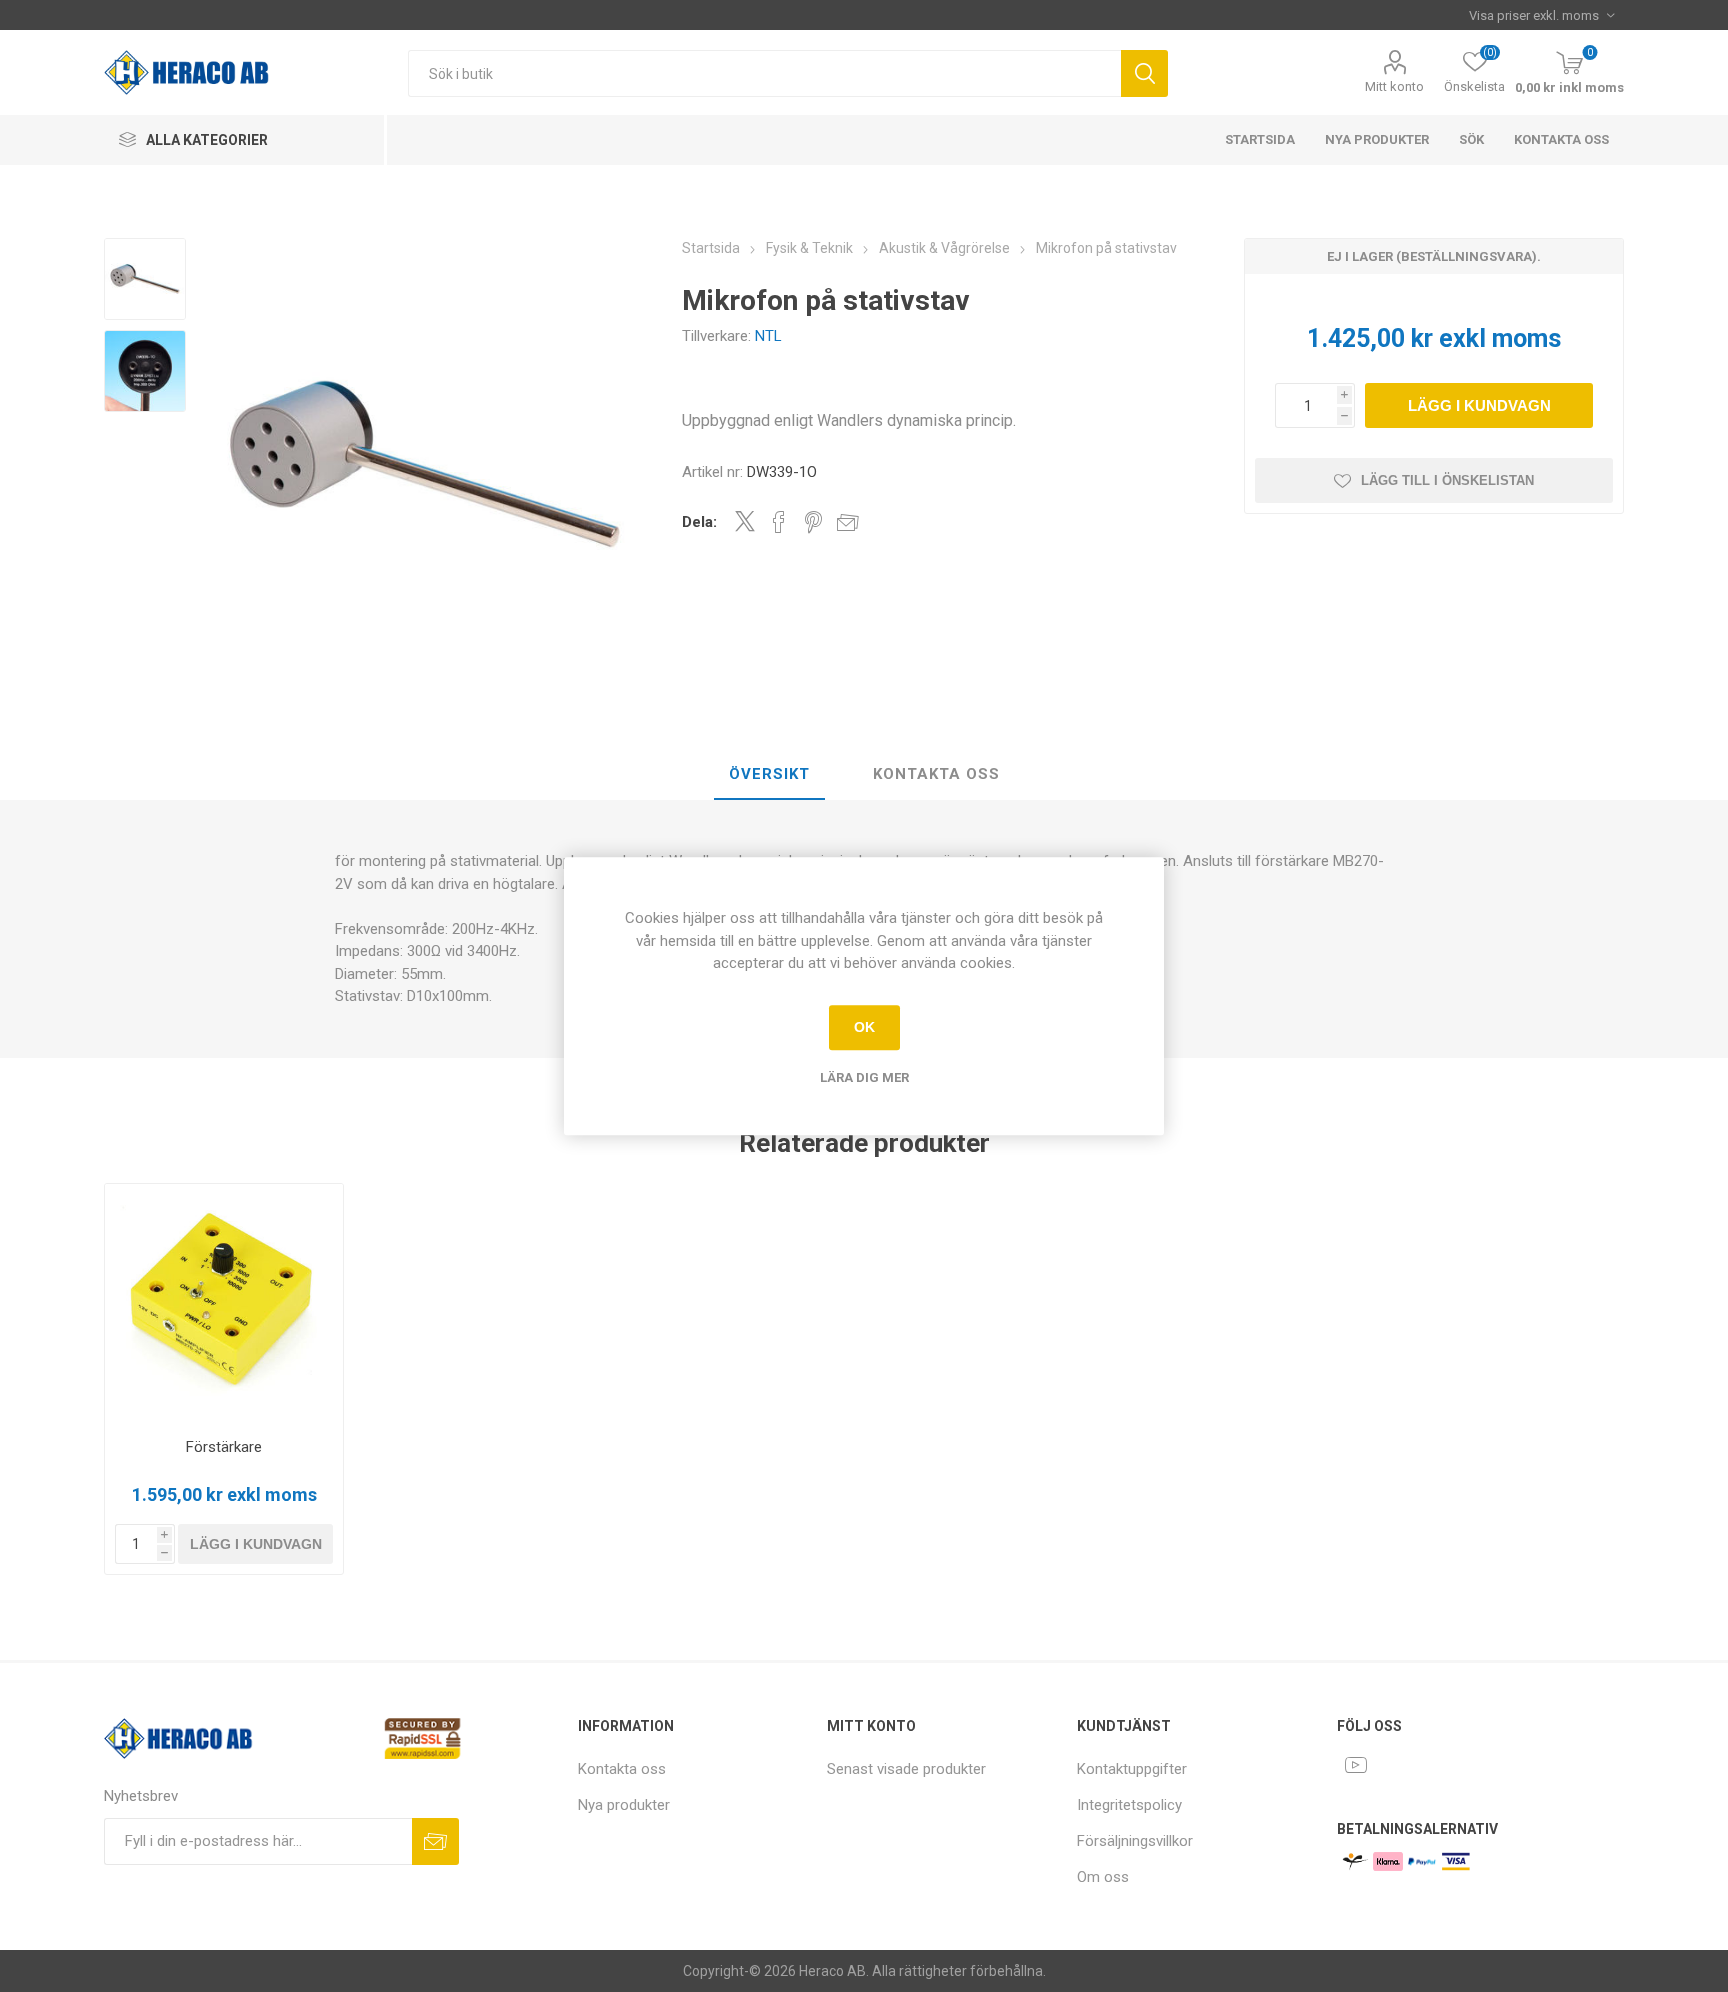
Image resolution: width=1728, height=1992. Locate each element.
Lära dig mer (864, 1077)
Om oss (1103, 1877)
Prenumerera (435, 1841)
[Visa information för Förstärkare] (224, 1303)
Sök (1144, 73)
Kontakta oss (1561, 139)
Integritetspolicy (1129, 1805)
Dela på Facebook (779, 522)
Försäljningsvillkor (1135, 1841)
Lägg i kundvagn (1479, 405)
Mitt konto (1394, 86)
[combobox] (764, 73)
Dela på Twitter (745, 521)
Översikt (769, 774)
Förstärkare (224, 1447)
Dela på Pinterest (813, 522)
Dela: (699, 522)
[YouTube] (1356, 1765)
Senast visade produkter (906, 1769)
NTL (768, 336)
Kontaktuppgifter (1132, 1769)
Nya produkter (1377, 139)
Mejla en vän (848, 522)
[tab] (769, 775)
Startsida (1260, 139)
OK (864, 1027)
